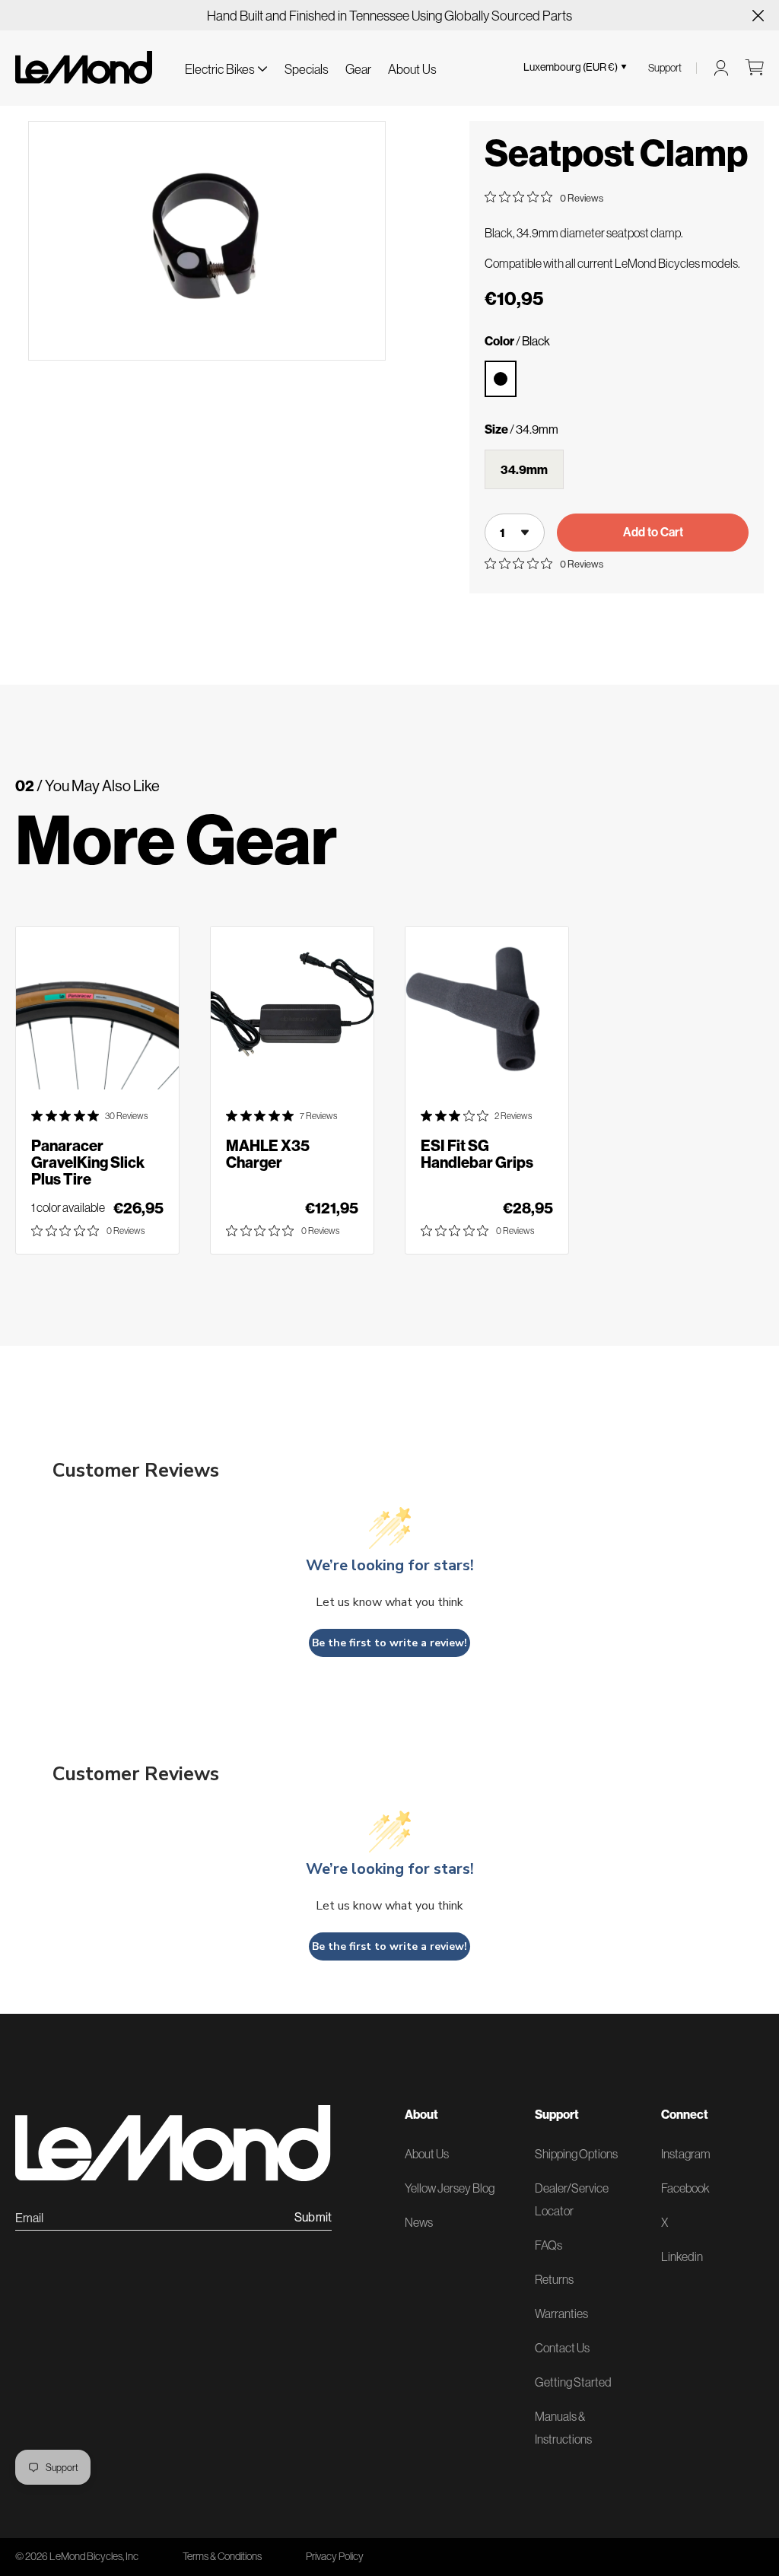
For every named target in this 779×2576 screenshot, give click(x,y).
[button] (226, 67)
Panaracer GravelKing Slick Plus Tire (88, 1162)
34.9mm (524, 469)
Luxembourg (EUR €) (571, 67)
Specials (307, 69)
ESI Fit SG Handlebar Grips (477, 1154)
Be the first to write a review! (389, 1643)
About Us (412, 69)
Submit (313, 2218)
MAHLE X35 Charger (268, 1154)
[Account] (721, 68)
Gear (358, 69)
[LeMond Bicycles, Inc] (84, 67)
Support (665, 68)
